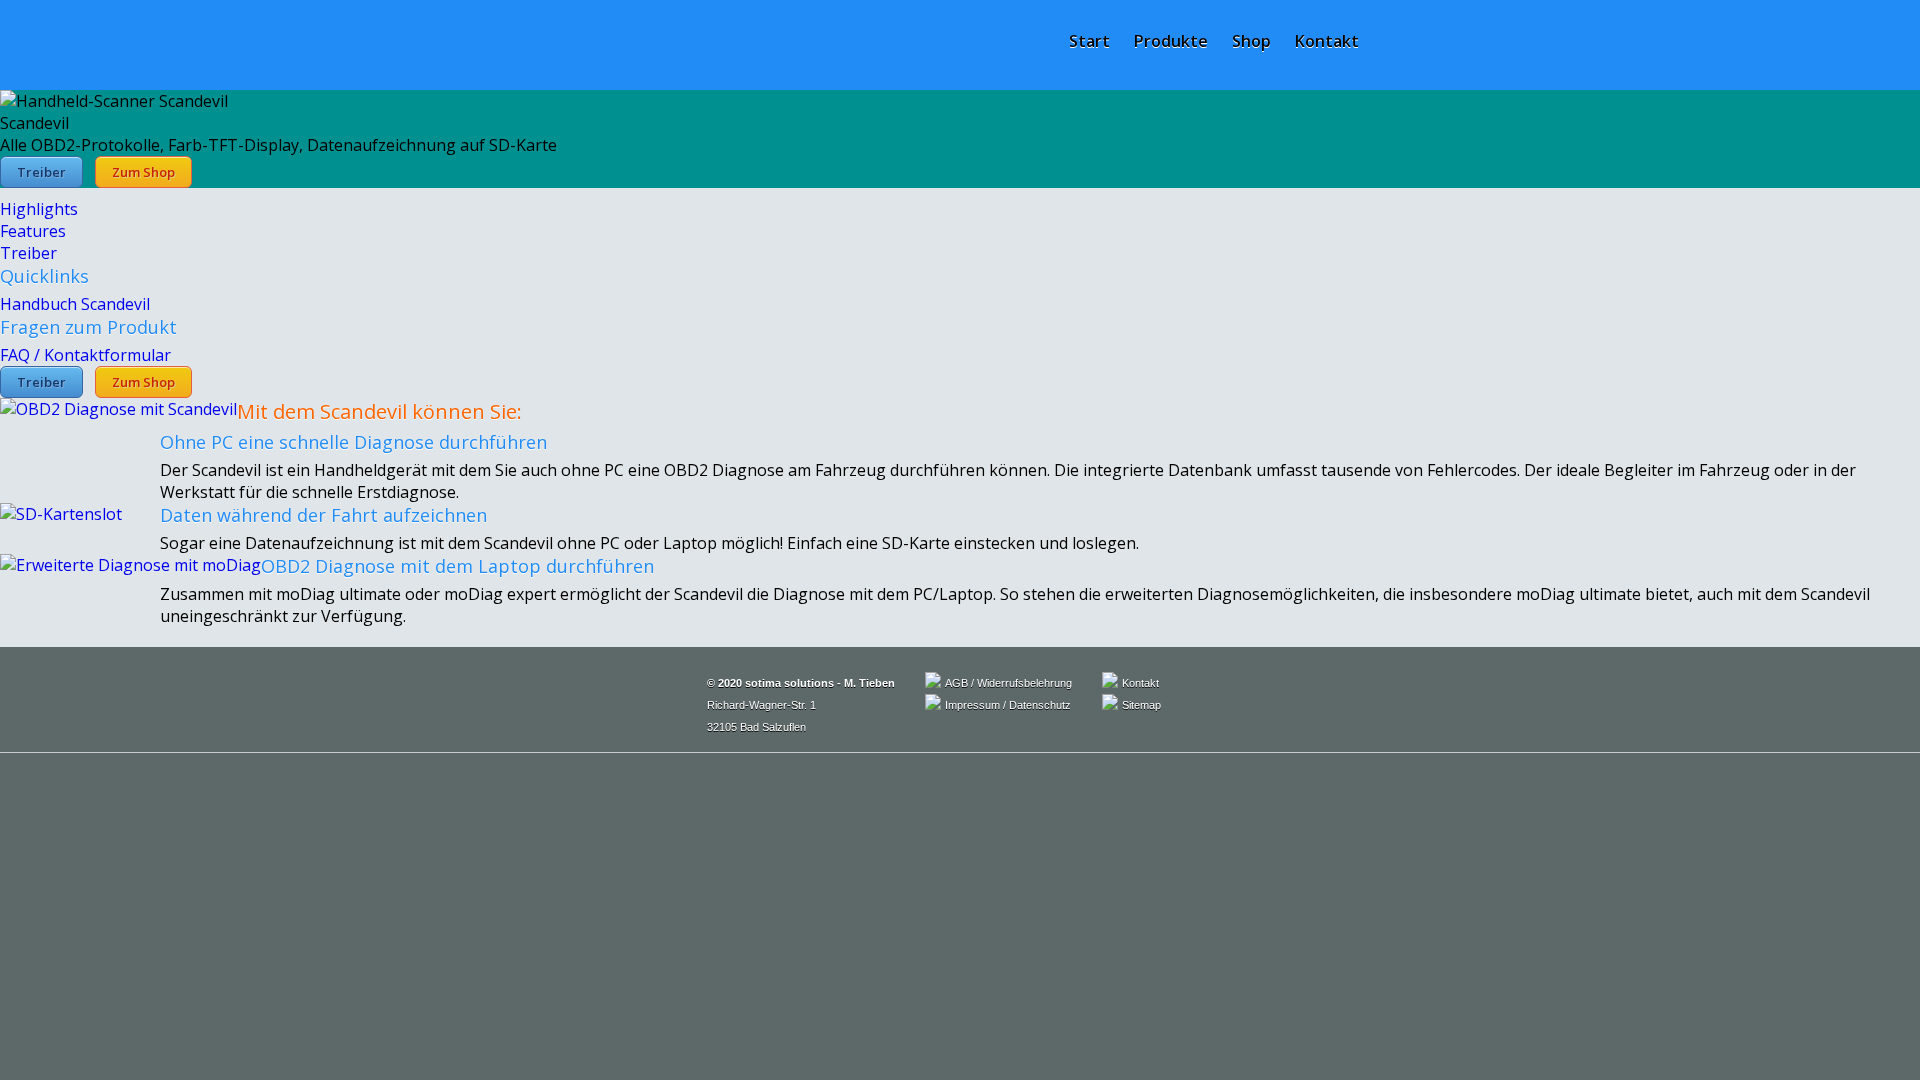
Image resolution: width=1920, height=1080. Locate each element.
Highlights (39, 209)
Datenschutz (1040, 705)
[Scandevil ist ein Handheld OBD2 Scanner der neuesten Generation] (118, 409)
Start (1089, 41)
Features (33, 231)
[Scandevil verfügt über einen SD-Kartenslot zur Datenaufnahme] (61, 514)
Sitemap (1141, 705)
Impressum (972, 705)
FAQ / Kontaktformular (85, 355)
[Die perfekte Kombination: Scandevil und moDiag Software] (130, 565)
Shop (1251, 41)
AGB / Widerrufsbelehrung (1008, 683)
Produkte (1171, 41)
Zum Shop (143, 172)
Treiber (41, 172)
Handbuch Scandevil (75, 304)
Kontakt (1327, 41)
